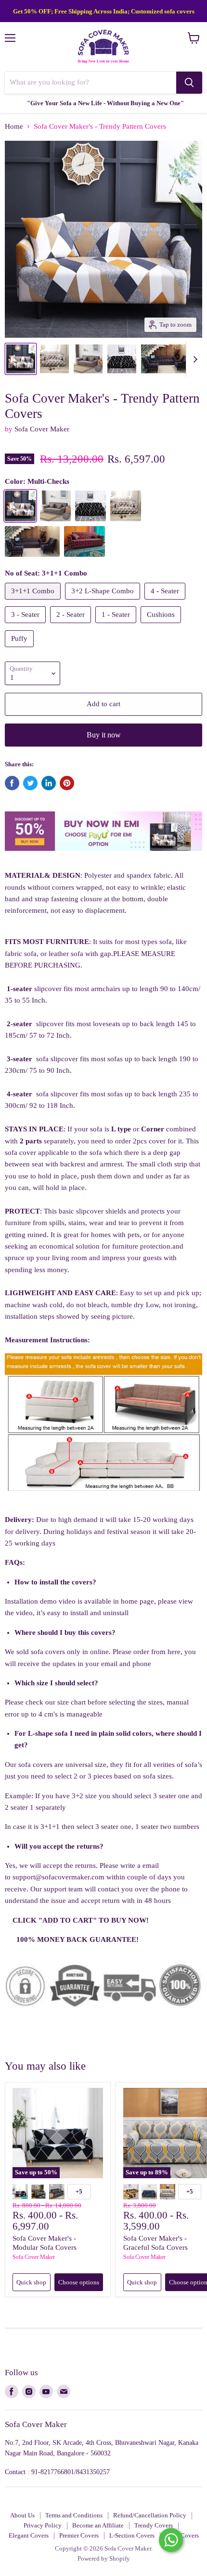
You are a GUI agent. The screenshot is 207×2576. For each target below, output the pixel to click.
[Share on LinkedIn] (49, 783)
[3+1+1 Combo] (34, 602)
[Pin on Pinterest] (67, 783)
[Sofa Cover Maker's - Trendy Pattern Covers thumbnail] (54, 359)
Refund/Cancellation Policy (150, 2515)
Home (14, 126)
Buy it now (104, 735)
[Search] (189, 83)
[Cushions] (162, 626)
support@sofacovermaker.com (58, 1877)
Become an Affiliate (98, 2525)
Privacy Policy (43, 2525)
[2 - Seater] (72, 626)
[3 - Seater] (26, 626)
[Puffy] (20, 650)
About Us (22, 2515)
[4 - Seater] (166, 602)
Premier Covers (79, 2535)
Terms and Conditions (74, 2515)
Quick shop (31, 2282)
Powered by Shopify (104, 2558)
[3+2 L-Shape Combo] (104, 602)
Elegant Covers (29, 2535)
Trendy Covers (154, 2525)
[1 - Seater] (117, 626)
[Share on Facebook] (12, 783)
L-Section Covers (132, 2535)
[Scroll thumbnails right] (194, 359)
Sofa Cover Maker (42, 429)
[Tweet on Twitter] (30, 783)
